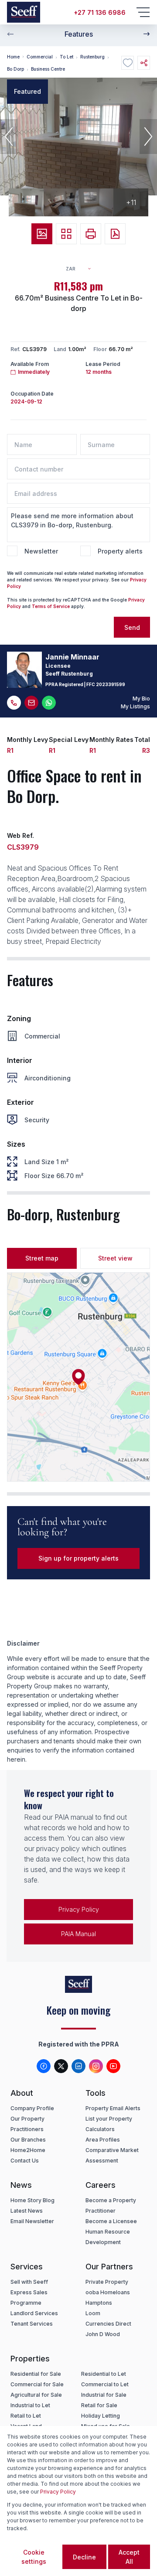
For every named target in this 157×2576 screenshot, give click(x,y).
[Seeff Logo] (24, 12)
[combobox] (82, 269)
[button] (9, 137)
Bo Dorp (15, 69)
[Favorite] (128, 63)
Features (79, 34)
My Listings (135, 706)
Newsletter (41, 551)
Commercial (40, 57)
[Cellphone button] (14, 703)
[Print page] (91, 234)
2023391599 (111, 684)
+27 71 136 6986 (100, 12)
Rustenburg (92, 57)
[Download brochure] (115, 234)
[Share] (144, 63)
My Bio (141, 699)
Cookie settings (34, 2557)
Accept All (129, 2557)
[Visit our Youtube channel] (113, 2066)
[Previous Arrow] (10, 34)
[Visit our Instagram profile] (96, 2066)
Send (132, 627)
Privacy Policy (79, 1909)
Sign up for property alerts (78, 1558)
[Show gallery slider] (42, 234)
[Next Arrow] (147, 34)
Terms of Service (51, 606)
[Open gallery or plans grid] (66, 234)
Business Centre (48, 69)
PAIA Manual (78, 1934)
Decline (84, 2557)
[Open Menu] (143, 12)
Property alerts (120, 551)
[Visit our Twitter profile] (61, 2066)
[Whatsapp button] (49, 703)
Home (13, 57)
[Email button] (31, 703)
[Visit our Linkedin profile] (78, 2066)
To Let (67, 57)
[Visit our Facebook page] (44, 2066)
